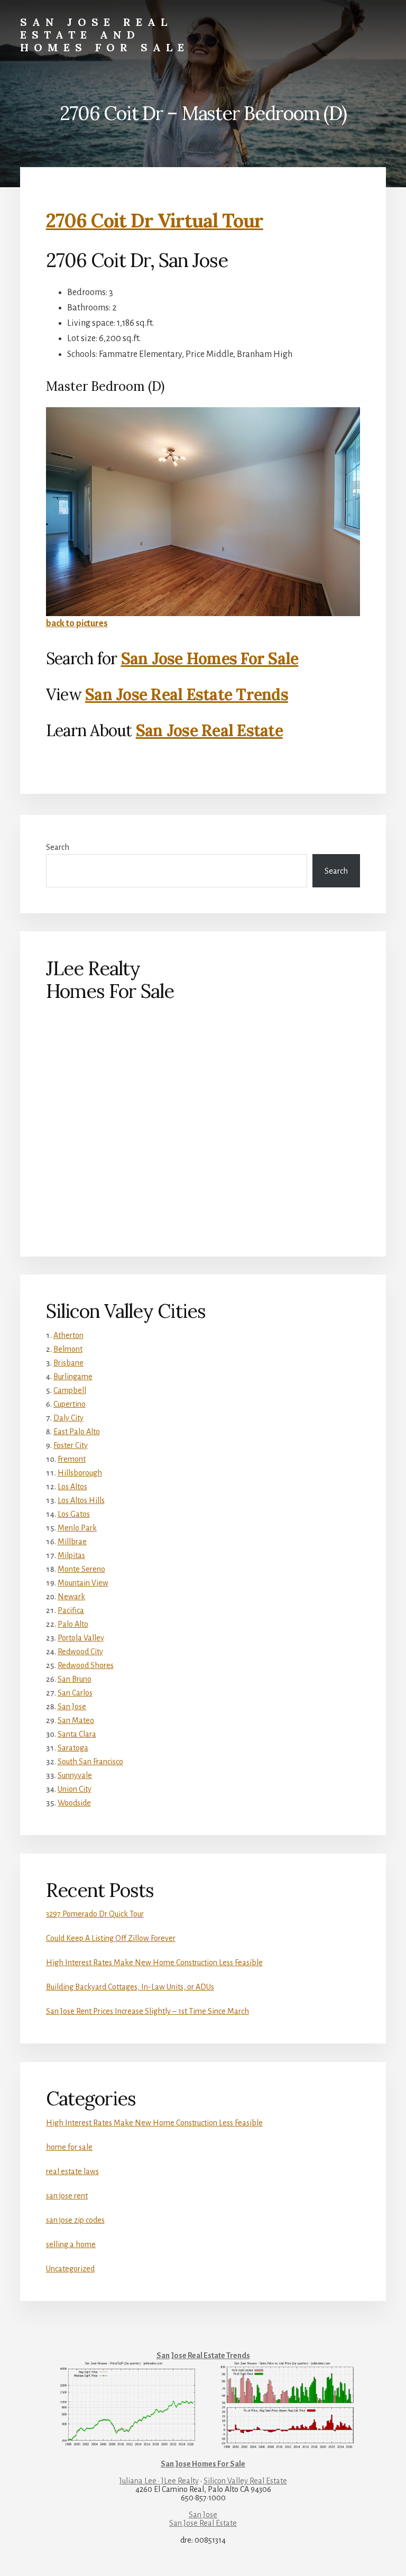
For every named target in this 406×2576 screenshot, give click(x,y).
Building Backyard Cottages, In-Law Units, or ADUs (130, 1987)
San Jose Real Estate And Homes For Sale (105, 35)
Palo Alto (73, 1624)
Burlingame (73, 1377)
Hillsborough (80, 1473)
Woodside (74, 1803)
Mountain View (83, 1583)
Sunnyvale (75, 1775)
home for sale (69, 2147)
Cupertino (70, 1404)
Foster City (71, 1445)
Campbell (70, 1390)
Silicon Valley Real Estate (245, 2481)
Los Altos (72, 1487)
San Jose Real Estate (209, 730)
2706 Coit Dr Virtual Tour (155, 221)
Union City (75, 1789)
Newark (71, 1597)
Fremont (72, 1459)
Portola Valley (81, 1638)
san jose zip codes (75, 2220)
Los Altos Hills (81, 1500)
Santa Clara (77, 1734)
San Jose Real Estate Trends (187, 694)
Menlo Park (77, 1528)
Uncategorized (70, 2269)
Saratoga (73, 1748)
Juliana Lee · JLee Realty (159, 2481)
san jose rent (67, 2196)
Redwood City (80, 1652)
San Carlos (75, 1693)
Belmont (68, 1349)
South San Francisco (90, 1762)
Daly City (68, 1418)
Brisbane (68, 1363)
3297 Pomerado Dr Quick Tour (95, 1914)
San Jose (72, 1707)
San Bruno (75, 1679)
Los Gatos (74, 1514)
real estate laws (72, 2171)
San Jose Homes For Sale (210, 658)
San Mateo (76, 1720)
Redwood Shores (86, 1665)
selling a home (71, 2244)
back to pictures (77, 624)
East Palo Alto (77, 1432)
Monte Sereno (81, 1569)
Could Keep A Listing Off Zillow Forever (111, 1938)
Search (58, 847)
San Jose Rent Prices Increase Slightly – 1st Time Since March (147, 2011)
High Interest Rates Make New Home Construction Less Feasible (154, 1963)
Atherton (68, 1335)
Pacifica (71, 1610)
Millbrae (72, 1542)
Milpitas (71, 1555)
